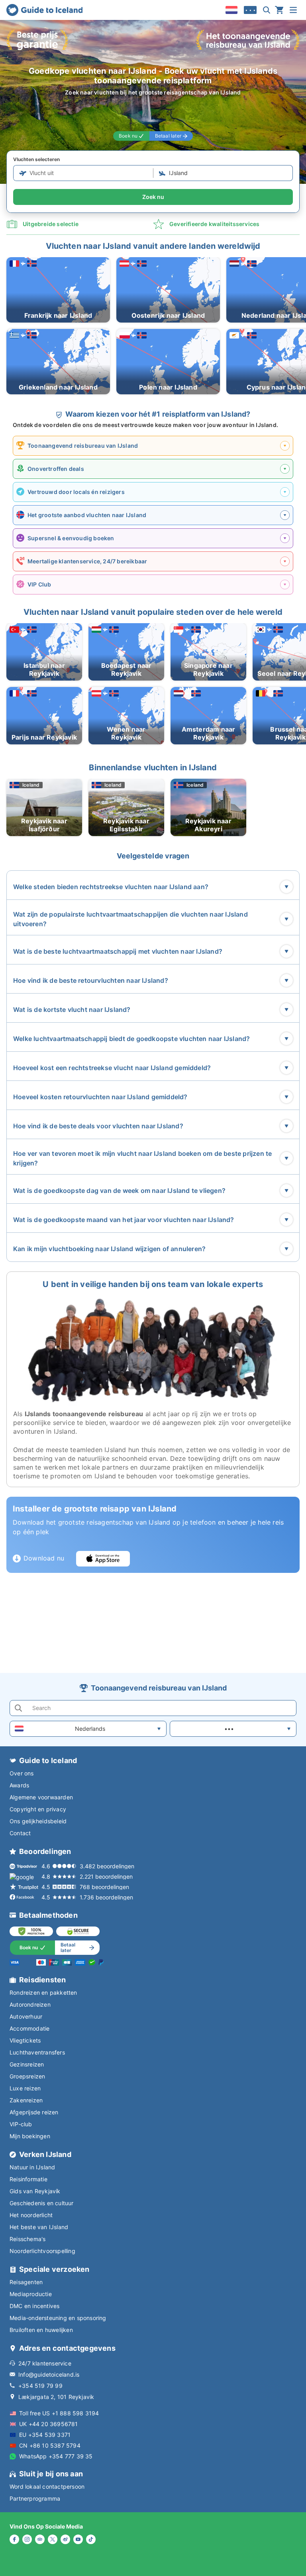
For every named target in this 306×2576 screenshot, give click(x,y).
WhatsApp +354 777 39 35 (56, 2456)
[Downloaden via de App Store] (103, 1559)
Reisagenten (26, 2282)
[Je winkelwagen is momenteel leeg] (279, 10)
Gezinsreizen (27, 2064)
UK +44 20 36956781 (49, 2424)
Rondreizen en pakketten (43, 1993)
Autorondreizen (30, 2004)
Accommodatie (29, 2028)
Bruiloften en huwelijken (41, 2330)
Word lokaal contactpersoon (47, 2486)
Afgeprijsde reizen (34, 2112)
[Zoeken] (267, 10)
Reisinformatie (28, 2179)
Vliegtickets (25, 2040)
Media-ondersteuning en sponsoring (58, 2318)
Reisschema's (27, 2239)
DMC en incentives (34, 2306)
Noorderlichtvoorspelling (42, 2251)
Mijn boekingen (30, 2136)
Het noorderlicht (31, 2215)
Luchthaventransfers (37, 2052)
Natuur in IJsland (32, 2167)
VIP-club (21, 2124)
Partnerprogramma (35, 2498)
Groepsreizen (27, 2076)
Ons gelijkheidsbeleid (38, 1821)
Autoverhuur (26, 2016)
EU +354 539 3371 (45, 2435)
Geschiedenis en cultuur (42, 2203)
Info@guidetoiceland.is (49, 2374)
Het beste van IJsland (39, 2227)
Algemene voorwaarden (41, 1797)
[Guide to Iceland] (44, 10)
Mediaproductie (31, 2294)
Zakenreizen (26, 2100)
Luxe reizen (25, 2088)
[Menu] (293, 10)
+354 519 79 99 (40, 2386)
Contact (20, 1833)
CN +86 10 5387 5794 (50, 2445)
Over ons (22, 1773)
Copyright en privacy (38, 1809)
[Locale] (231, 10)
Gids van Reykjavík (35, 2191)
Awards (19, 1785)
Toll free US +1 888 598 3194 (59, 2413)
